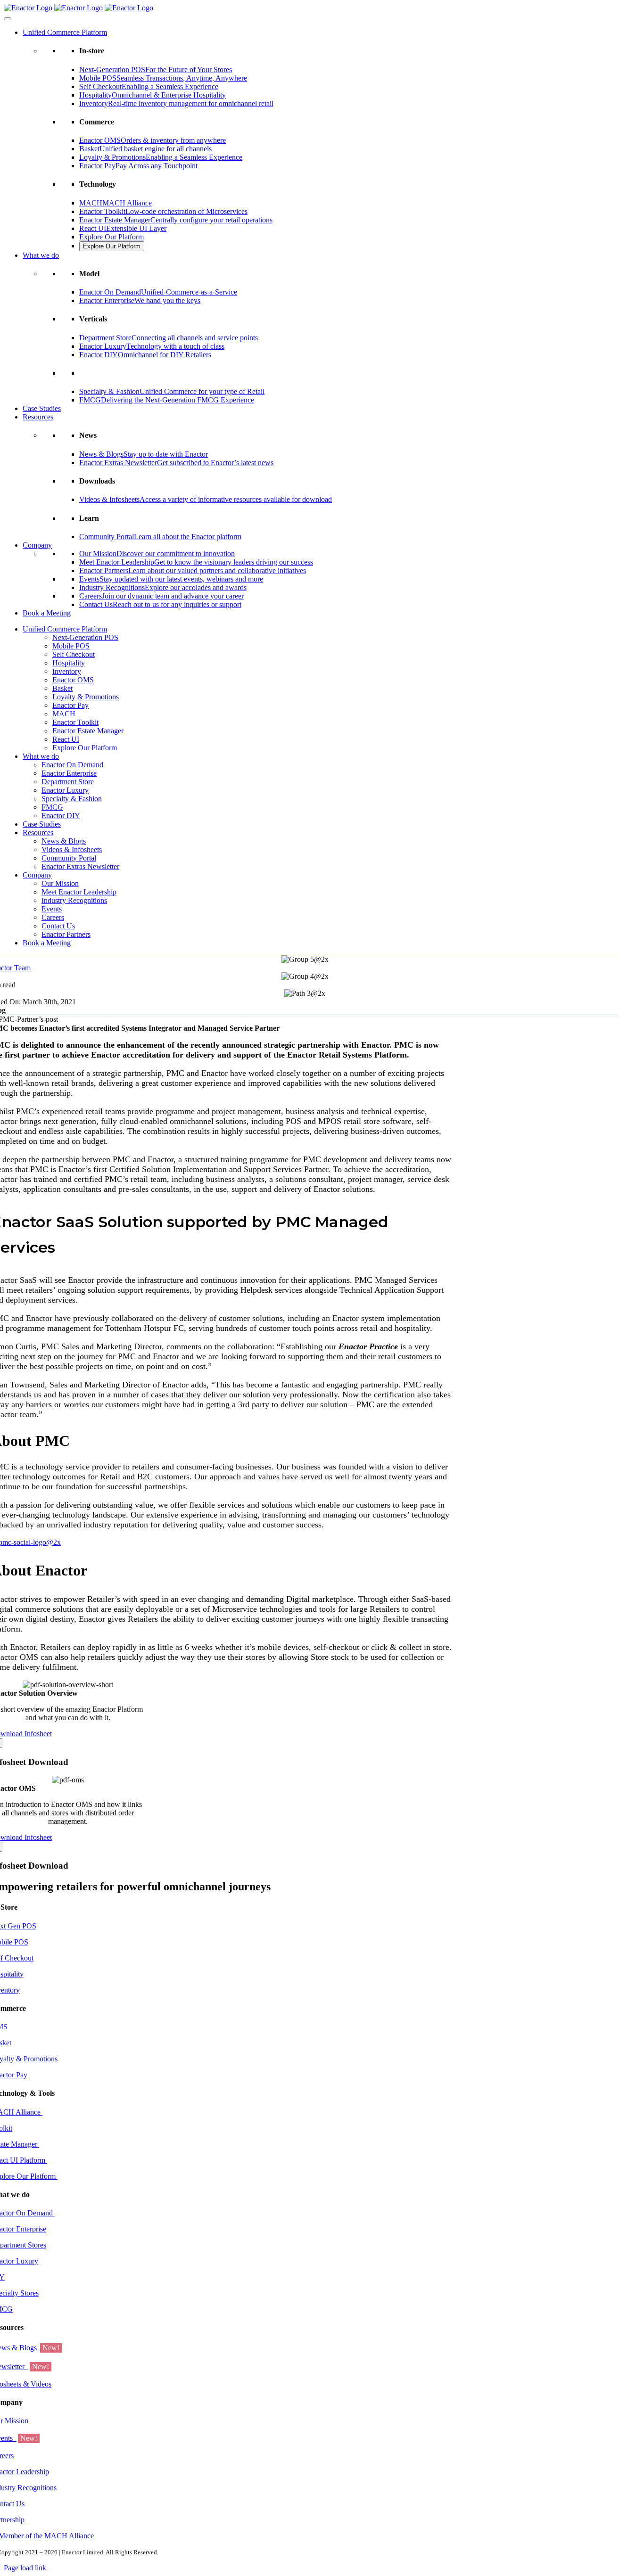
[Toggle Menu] (8, 19)
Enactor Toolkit (75, 722)
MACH (64, 714)
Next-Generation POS (85, 637)
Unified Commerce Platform (65, 32)
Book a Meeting (47, 613)
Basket (62, 688)
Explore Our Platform (111, 237)
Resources (38, 417)
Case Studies (42, 408)
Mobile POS (71, 646)
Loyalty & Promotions (86, 697)
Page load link (25, 2568)
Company (37, 545)
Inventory (67, 671)
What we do (41, 255)
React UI (66, 739)
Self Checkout (74, 654)
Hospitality (69, 663)
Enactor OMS (73, 680)
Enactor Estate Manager (88, 731)
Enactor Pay (70, 705)
